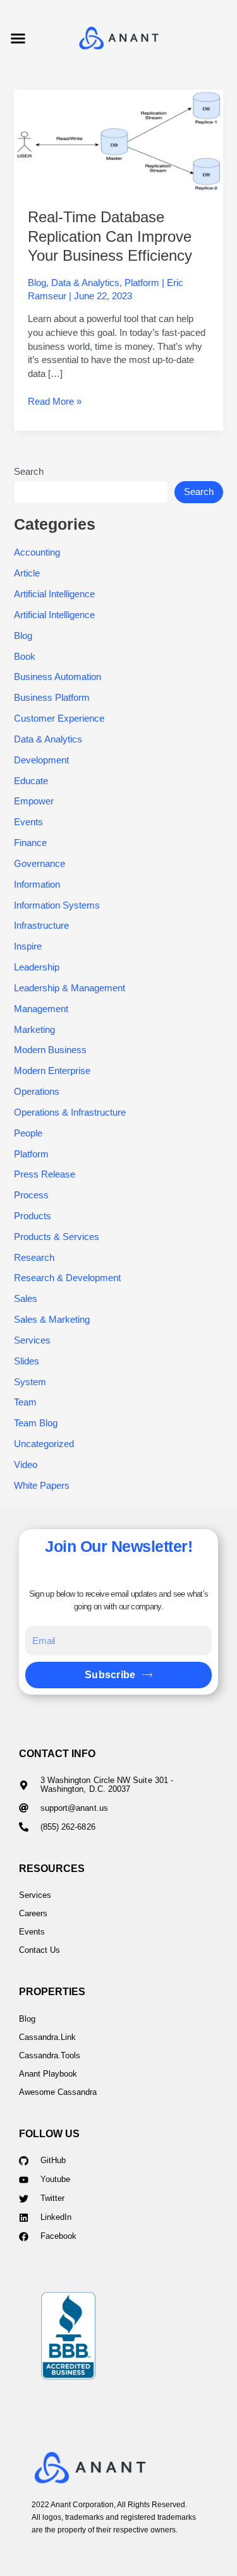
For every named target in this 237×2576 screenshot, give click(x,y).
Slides (27, 1361)
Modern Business (50, 1050)
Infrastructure (41, 926)
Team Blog (36, 1423)
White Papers (42, 1486)
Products (33, 1216)
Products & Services (57, 1237)
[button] (18, 38)
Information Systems (57, 905)
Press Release (45, 1174)
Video (26, 1465)
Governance (39, 864)
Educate (31, 781)
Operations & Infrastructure (70, 1112)
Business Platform (52, 698)
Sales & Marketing (52, 1320)
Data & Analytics (85, 283)
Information (37, 885)
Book (25, 657)
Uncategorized (44, 1444)
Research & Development (67, 1278)
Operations (37, 1092)
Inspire (28, 946)
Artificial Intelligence (54, 594)
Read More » (55, 401)
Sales (26, 1299)
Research (34, 1258)
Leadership (37, 967)
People (28, 1133)
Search (29, 472)
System (30, 1382)
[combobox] (91, 492)
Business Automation (58, 677)
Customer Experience (59, 719)
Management (41, 1009)
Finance (30, 843)
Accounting (37, 552)
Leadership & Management (70, 988)
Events (28, 822)
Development (41, 760)
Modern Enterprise (52, 1071)
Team (25, 1402)
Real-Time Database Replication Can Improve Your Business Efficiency (110, 237)
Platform (142, 283)
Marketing (34, 1030)
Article (27, 573)
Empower (34, 801)
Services (32, 1340)
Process (31, 1195)
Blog (37, 283)
